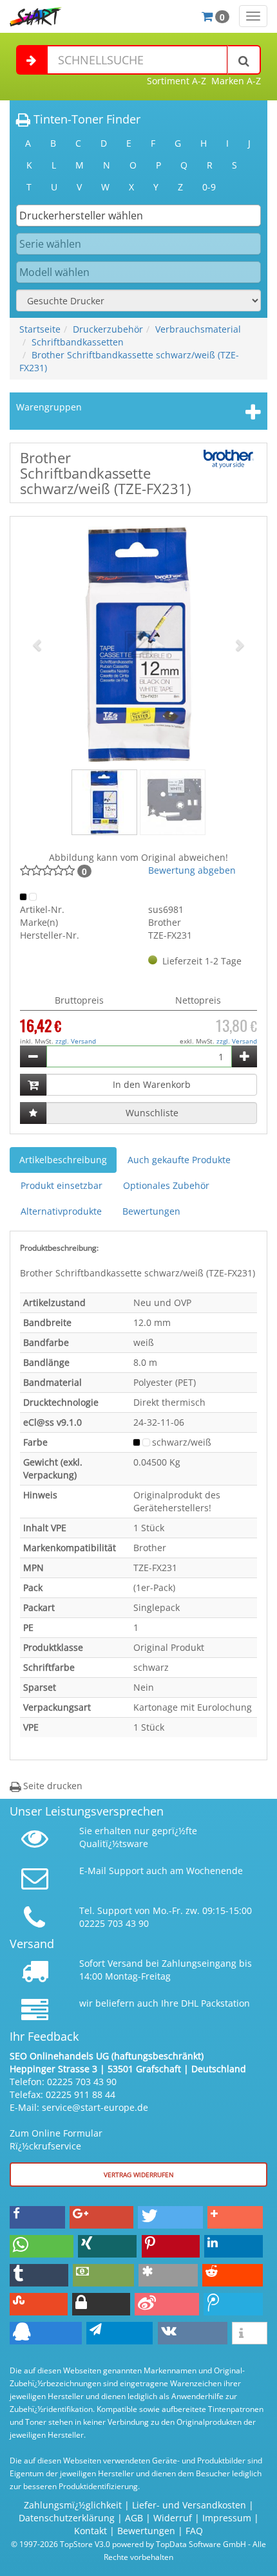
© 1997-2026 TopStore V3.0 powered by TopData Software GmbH (129, 2544)
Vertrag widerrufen (139, 2175)
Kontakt (91, 2531)
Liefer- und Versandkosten (189, 2505)
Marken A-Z (236, 81)
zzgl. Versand (76, 1041)
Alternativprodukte (61, 1211)
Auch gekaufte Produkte (179, 1160)
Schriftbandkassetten (78, 342)
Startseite (40, 329)
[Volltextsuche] (244, 60)
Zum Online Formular (56, 2133)
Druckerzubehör (108, 329)
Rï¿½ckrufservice (45, 2146)
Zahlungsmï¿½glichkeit (73, 2505)
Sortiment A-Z (177, 81)
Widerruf (173, 2518)
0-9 (209, 187)
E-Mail (93, 1871)
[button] (38, 645)
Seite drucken (52, 1786)
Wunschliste (152, 1113)
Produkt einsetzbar (62, 1185)
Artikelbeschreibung (63, 1160)
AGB (134, 2518)
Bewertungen (151, 1211)
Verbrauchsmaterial (198, 329)
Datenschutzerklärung (67, 2518)
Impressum (227, 2518)
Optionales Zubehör (166, 1185)
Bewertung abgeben (192, 870)
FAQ (194, 2531)
